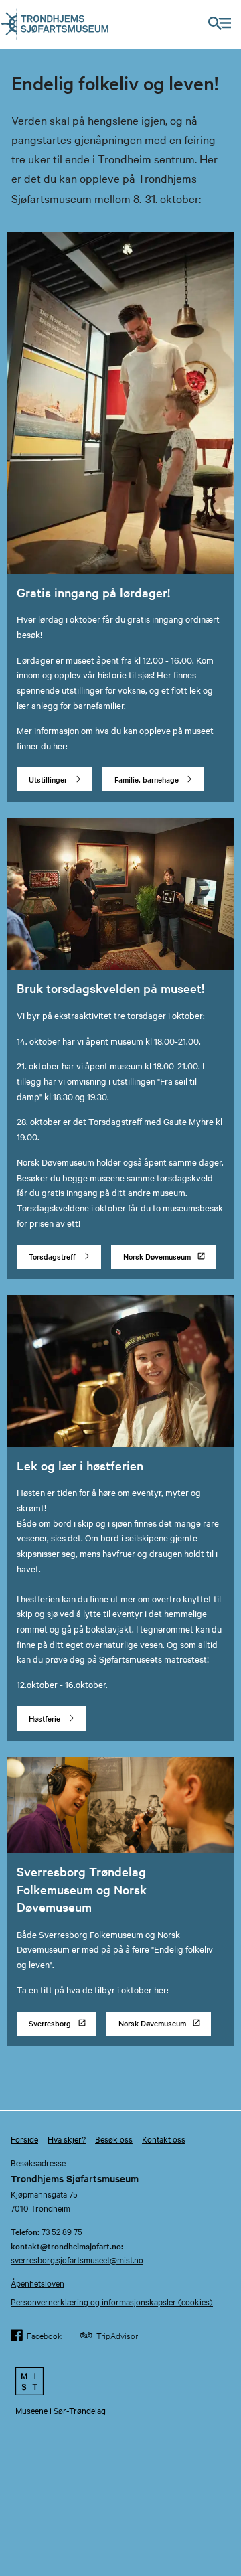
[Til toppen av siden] (225, 2528)
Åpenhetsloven (37, 2283)
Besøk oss (114, 2139)
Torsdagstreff (52, 1256)
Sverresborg (50, 2023)
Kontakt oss (164, 2139)
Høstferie (45, 1718)
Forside (24, 2139)
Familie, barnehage (147, 779)
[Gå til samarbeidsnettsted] (120, 2381)
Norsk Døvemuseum (157, 1256)
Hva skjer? (67, 2139)
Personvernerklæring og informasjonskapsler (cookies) (112, 2301)
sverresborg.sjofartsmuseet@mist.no (77, 2259)
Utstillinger (48, 779)
